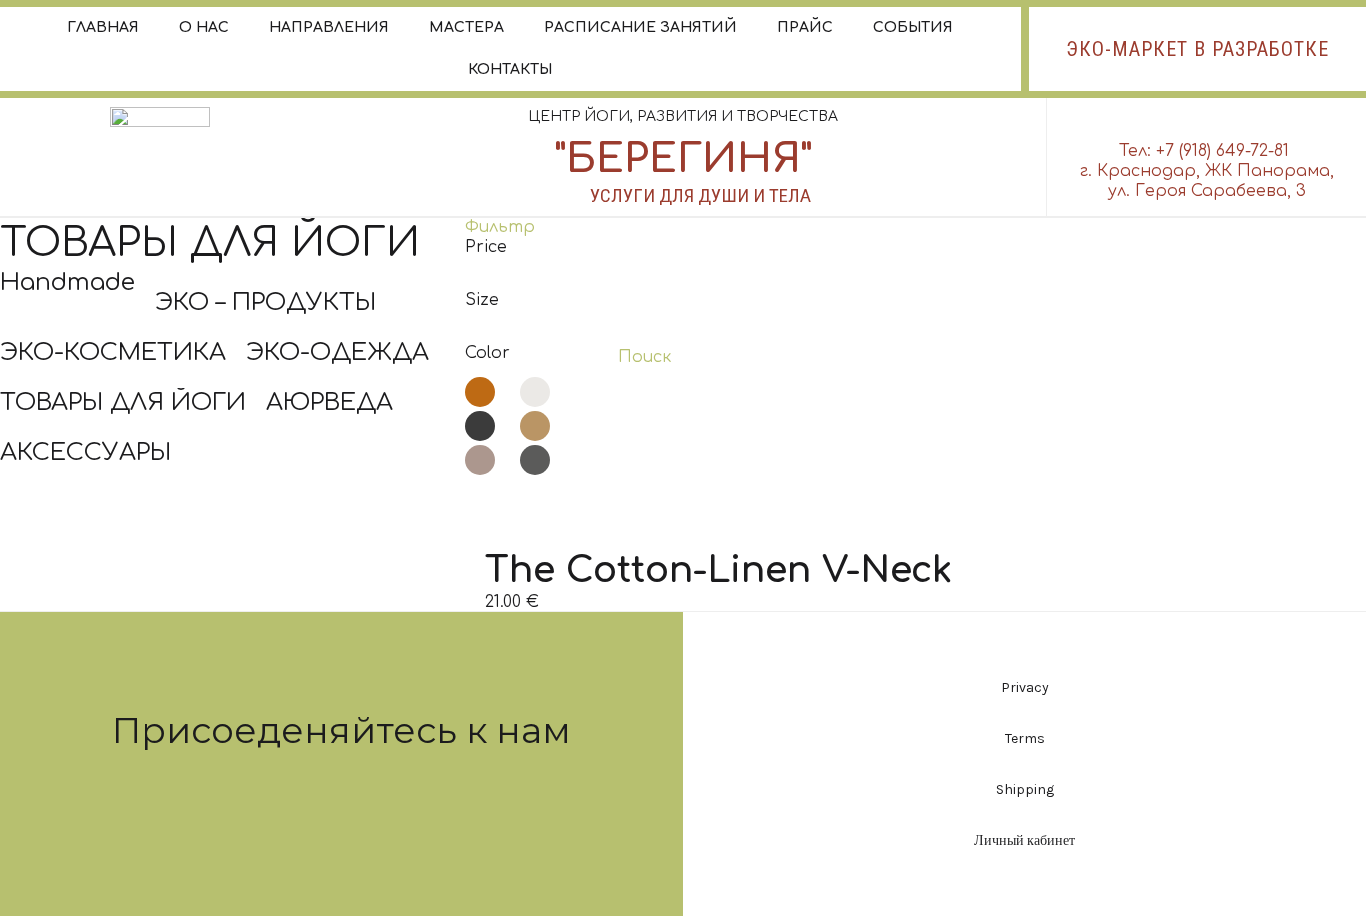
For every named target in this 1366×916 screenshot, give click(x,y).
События (913, 27)
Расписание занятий (640, 27)
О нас (204, 27)
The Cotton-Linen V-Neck (718, 570)
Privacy (1025, 687)
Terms (1025, 738)
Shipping (1025, 789)
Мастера (466, 27)
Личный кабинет (1024, 840)
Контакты (510, 69)
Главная (103, 27)
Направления (329, 27)
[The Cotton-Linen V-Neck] (718, 538)
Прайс (805, 27)
